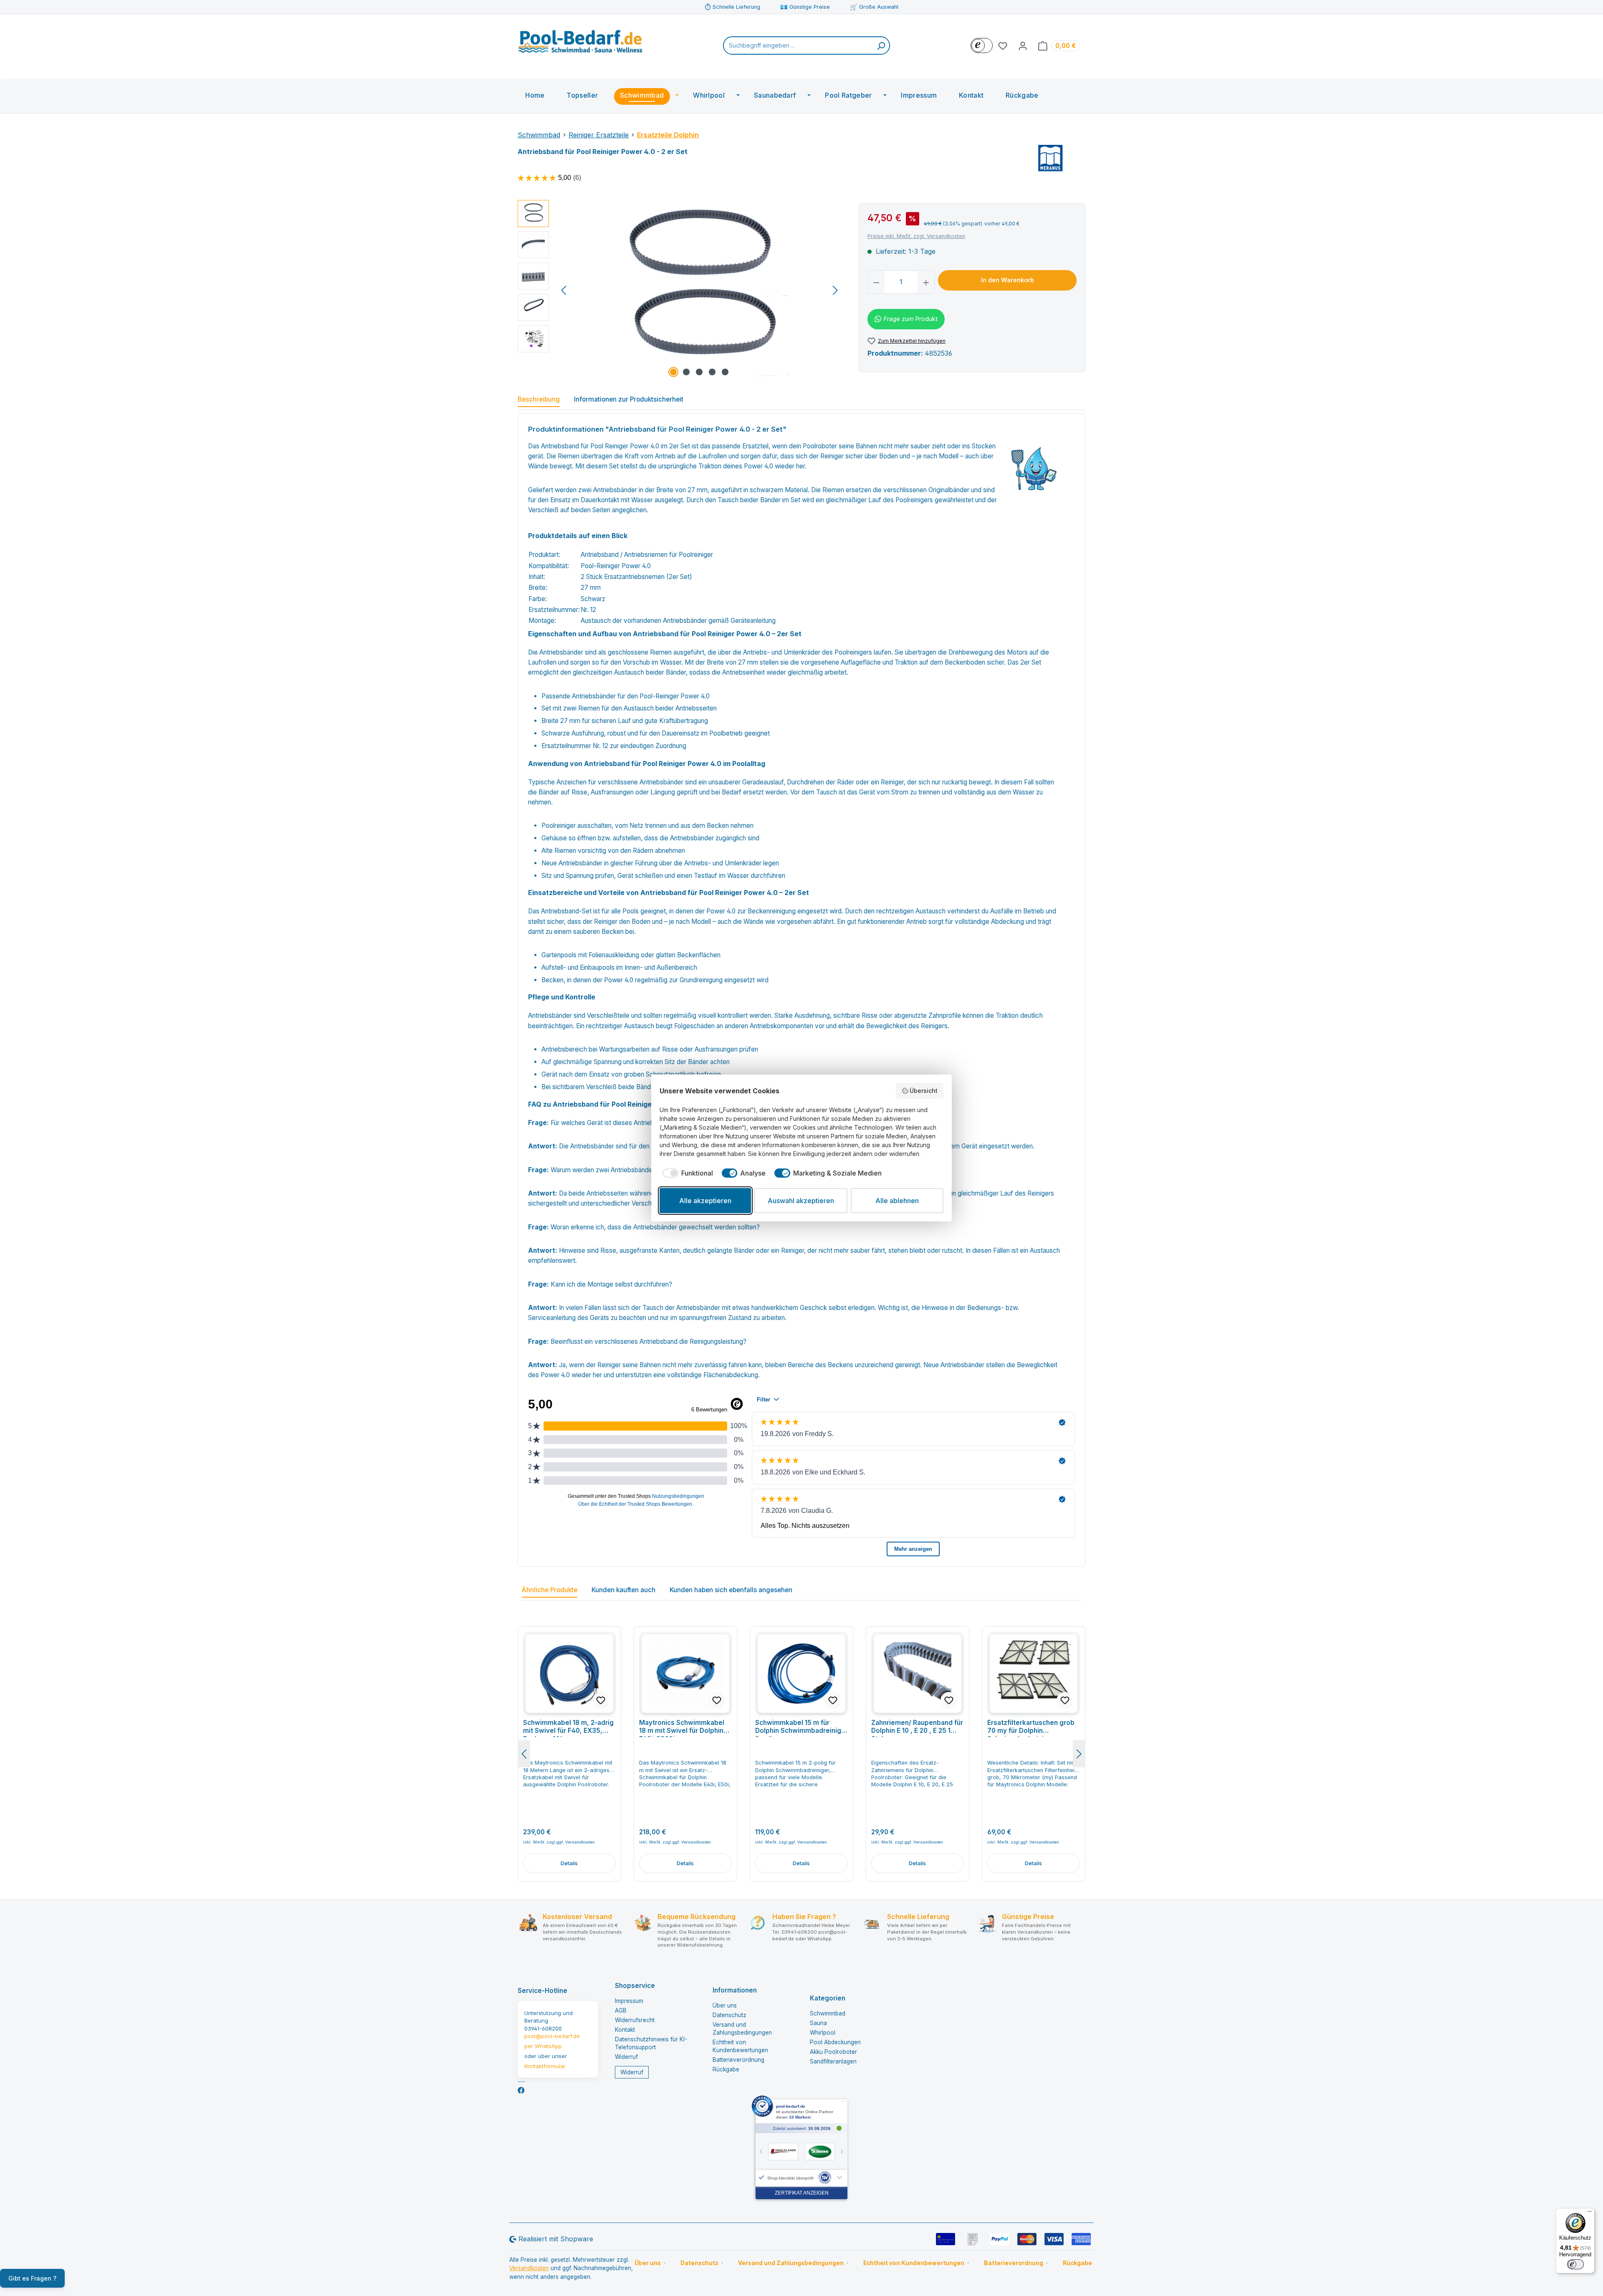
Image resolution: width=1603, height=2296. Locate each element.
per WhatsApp (543, 2046)
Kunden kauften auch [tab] (623, 1590)
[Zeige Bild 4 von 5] (712, 372)
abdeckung (742, 1375)
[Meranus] (1051, 158)
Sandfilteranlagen (833, 2061)
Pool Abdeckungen (835, 2042)
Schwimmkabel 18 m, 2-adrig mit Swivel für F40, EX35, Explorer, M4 (568, 1728)
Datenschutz (729, 2015)
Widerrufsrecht (635, 2020)
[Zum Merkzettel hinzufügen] (601, 1700)
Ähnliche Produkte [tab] (550, 1590)
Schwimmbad (828, 2013)
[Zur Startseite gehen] (580, 44)
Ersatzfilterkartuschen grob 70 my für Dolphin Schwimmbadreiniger (1031, 1728)
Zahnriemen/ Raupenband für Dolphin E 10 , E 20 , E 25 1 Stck (917, 1728)
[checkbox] (686, 1173)
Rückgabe (726, 2069)
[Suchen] (881, 46)
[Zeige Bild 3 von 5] (699, 372)
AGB (621, 2010)
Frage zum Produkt (911, 319)
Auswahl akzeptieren (801, 1201)
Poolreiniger (696, 555)
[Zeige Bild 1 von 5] (673, 372)
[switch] (1575, 2264)
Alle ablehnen (897, 1201)
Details (569, 1863)
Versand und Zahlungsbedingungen (791, 2263)
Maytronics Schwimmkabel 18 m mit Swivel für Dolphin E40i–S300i (682, 1728)
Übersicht (924, 1091)
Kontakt (625, 2030)
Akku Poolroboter (833, 2052)
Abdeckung (1008, 922)
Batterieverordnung (738, 2060)
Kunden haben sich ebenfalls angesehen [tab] (731, 1590)
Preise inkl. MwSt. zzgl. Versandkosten (916, 236)
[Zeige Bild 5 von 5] (725, 372)
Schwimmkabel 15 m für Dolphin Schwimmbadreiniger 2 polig (801, 1728)
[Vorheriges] (564, 290)
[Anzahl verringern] (876, 282)
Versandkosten (529, 2268)
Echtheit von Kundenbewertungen (914, 2263)
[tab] (539, 401)
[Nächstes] (835, 290)
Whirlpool (823, 2033)
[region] (680, 290)
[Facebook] (521, 2090)
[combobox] (798, 46)
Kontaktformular (545, 2066)
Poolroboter (820, 446)
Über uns (725, 2005)
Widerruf (626, 2057)
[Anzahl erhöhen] (926, 282)
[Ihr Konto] (1023, 46)
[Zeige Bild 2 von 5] (686, 372)
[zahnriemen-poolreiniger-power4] (699, 290)
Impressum (629, 2001)
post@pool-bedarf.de (552, 2036)
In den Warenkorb (1008, 280)
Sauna (818, 2023)
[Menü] (1590, 2213)
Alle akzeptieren (705, 1201)
